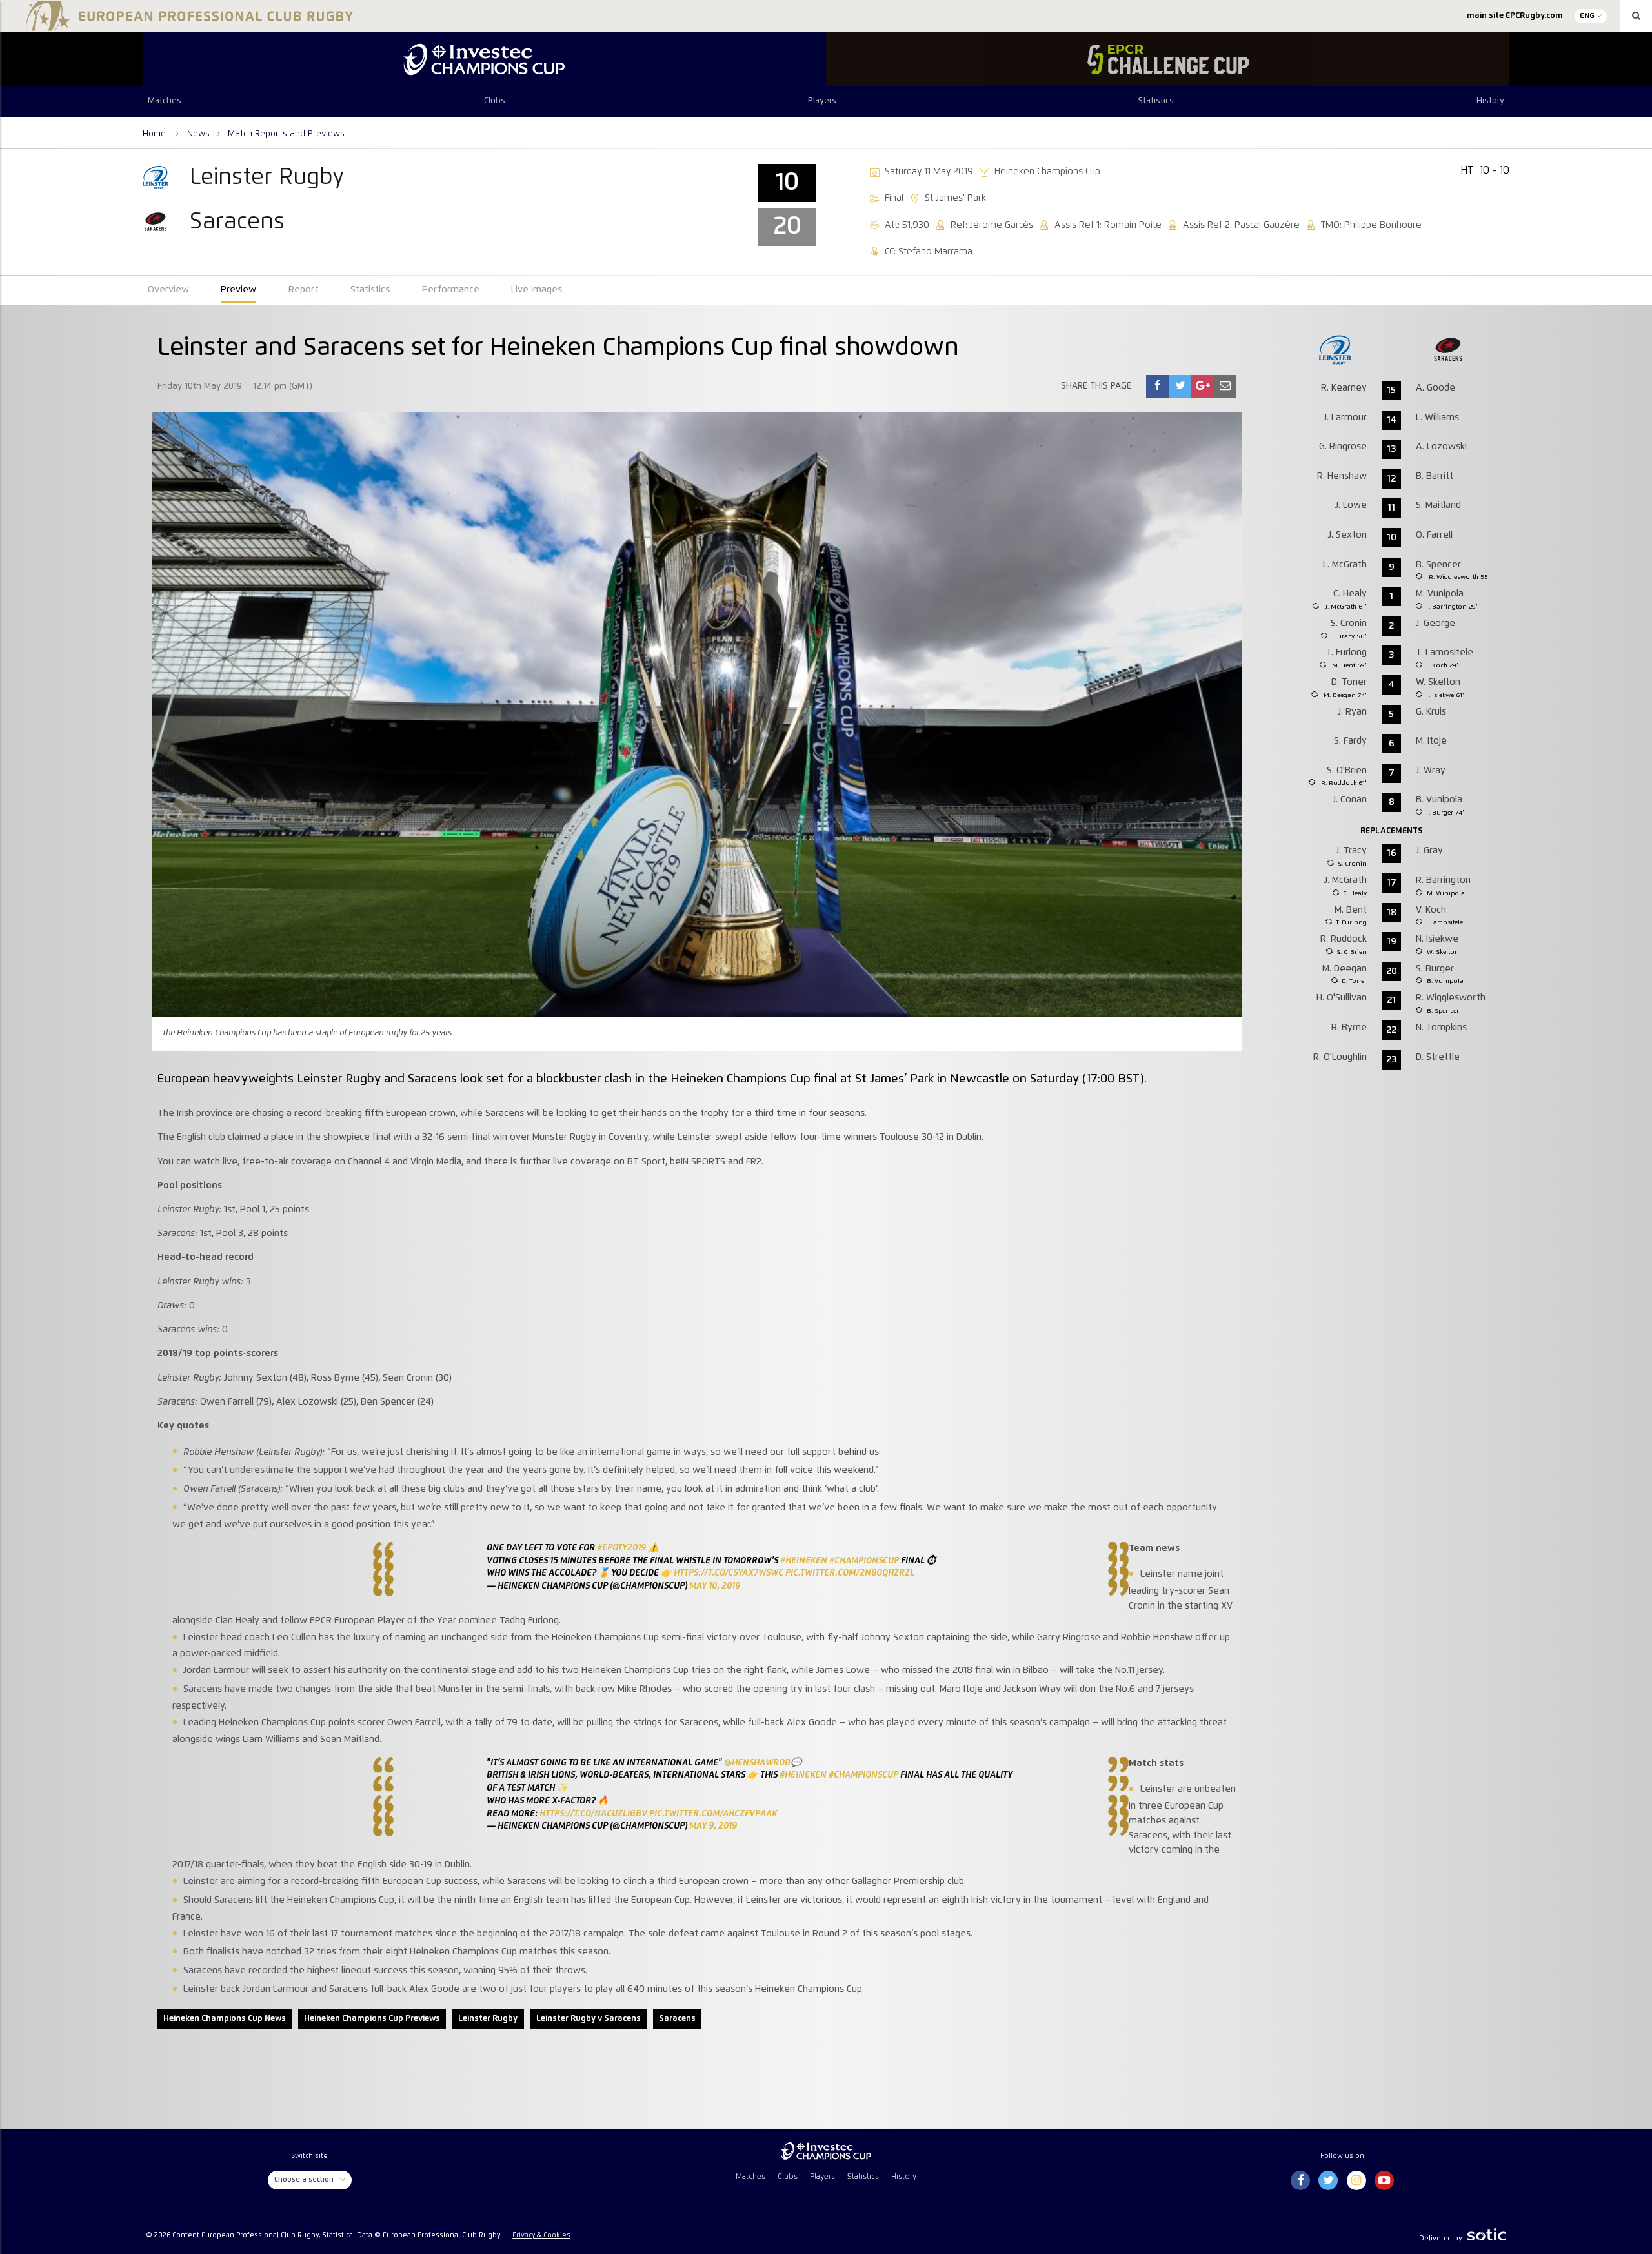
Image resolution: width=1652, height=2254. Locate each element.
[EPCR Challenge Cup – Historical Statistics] (1168, 59)
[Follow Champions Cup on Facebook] (1300, 2181)
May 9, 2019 (713, 1826)
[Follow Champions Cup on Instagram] (1356, 2181)
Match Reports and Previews (286, 134)
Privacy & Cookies (541, 2235)
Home (156, 134)
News (198, 134)
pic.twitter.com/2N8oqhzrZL (850, 1573)
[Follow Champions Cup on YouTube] (1384, 2181)
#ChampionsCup (864, 1561)
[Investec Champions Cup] (484, 59)
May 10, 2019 (715, 1586)
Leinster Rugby (488, 2019)
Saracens (677, 2019)
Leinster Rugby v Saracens (589, 2019)
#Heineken (804, 1561)
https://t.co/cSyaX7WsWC (729, 1573)
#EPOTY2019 (621, 1548)
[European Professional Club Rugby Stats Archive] (187, 26)
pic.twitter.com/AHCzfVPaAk (713, 1814)
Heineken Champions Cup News (225, 2019)
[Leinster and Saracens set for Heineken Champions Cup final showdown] (1158, 386)
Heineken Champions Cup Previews (372, 2019)
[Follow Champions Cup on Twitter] (1328, 2181)
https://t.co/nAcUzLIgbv (593, 1814)
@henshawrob (757, 1763)
